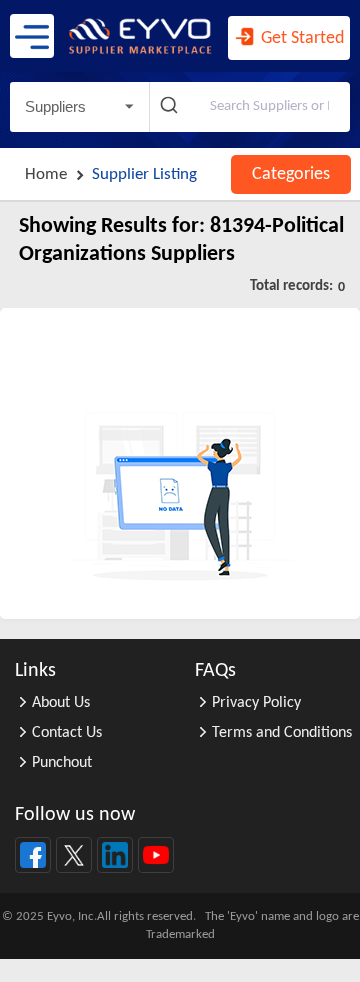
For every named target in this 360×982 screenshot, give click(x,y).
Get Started (300, 38)
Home (46, 174)
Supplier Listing (144, 174)
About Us (61, 703)
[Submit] (171, 107)
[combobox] (250, 107)
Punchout (62, 763)
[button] (79, 107)
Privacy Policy (256, 703)
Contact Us (67, 733)
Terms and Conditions (282, 733)
